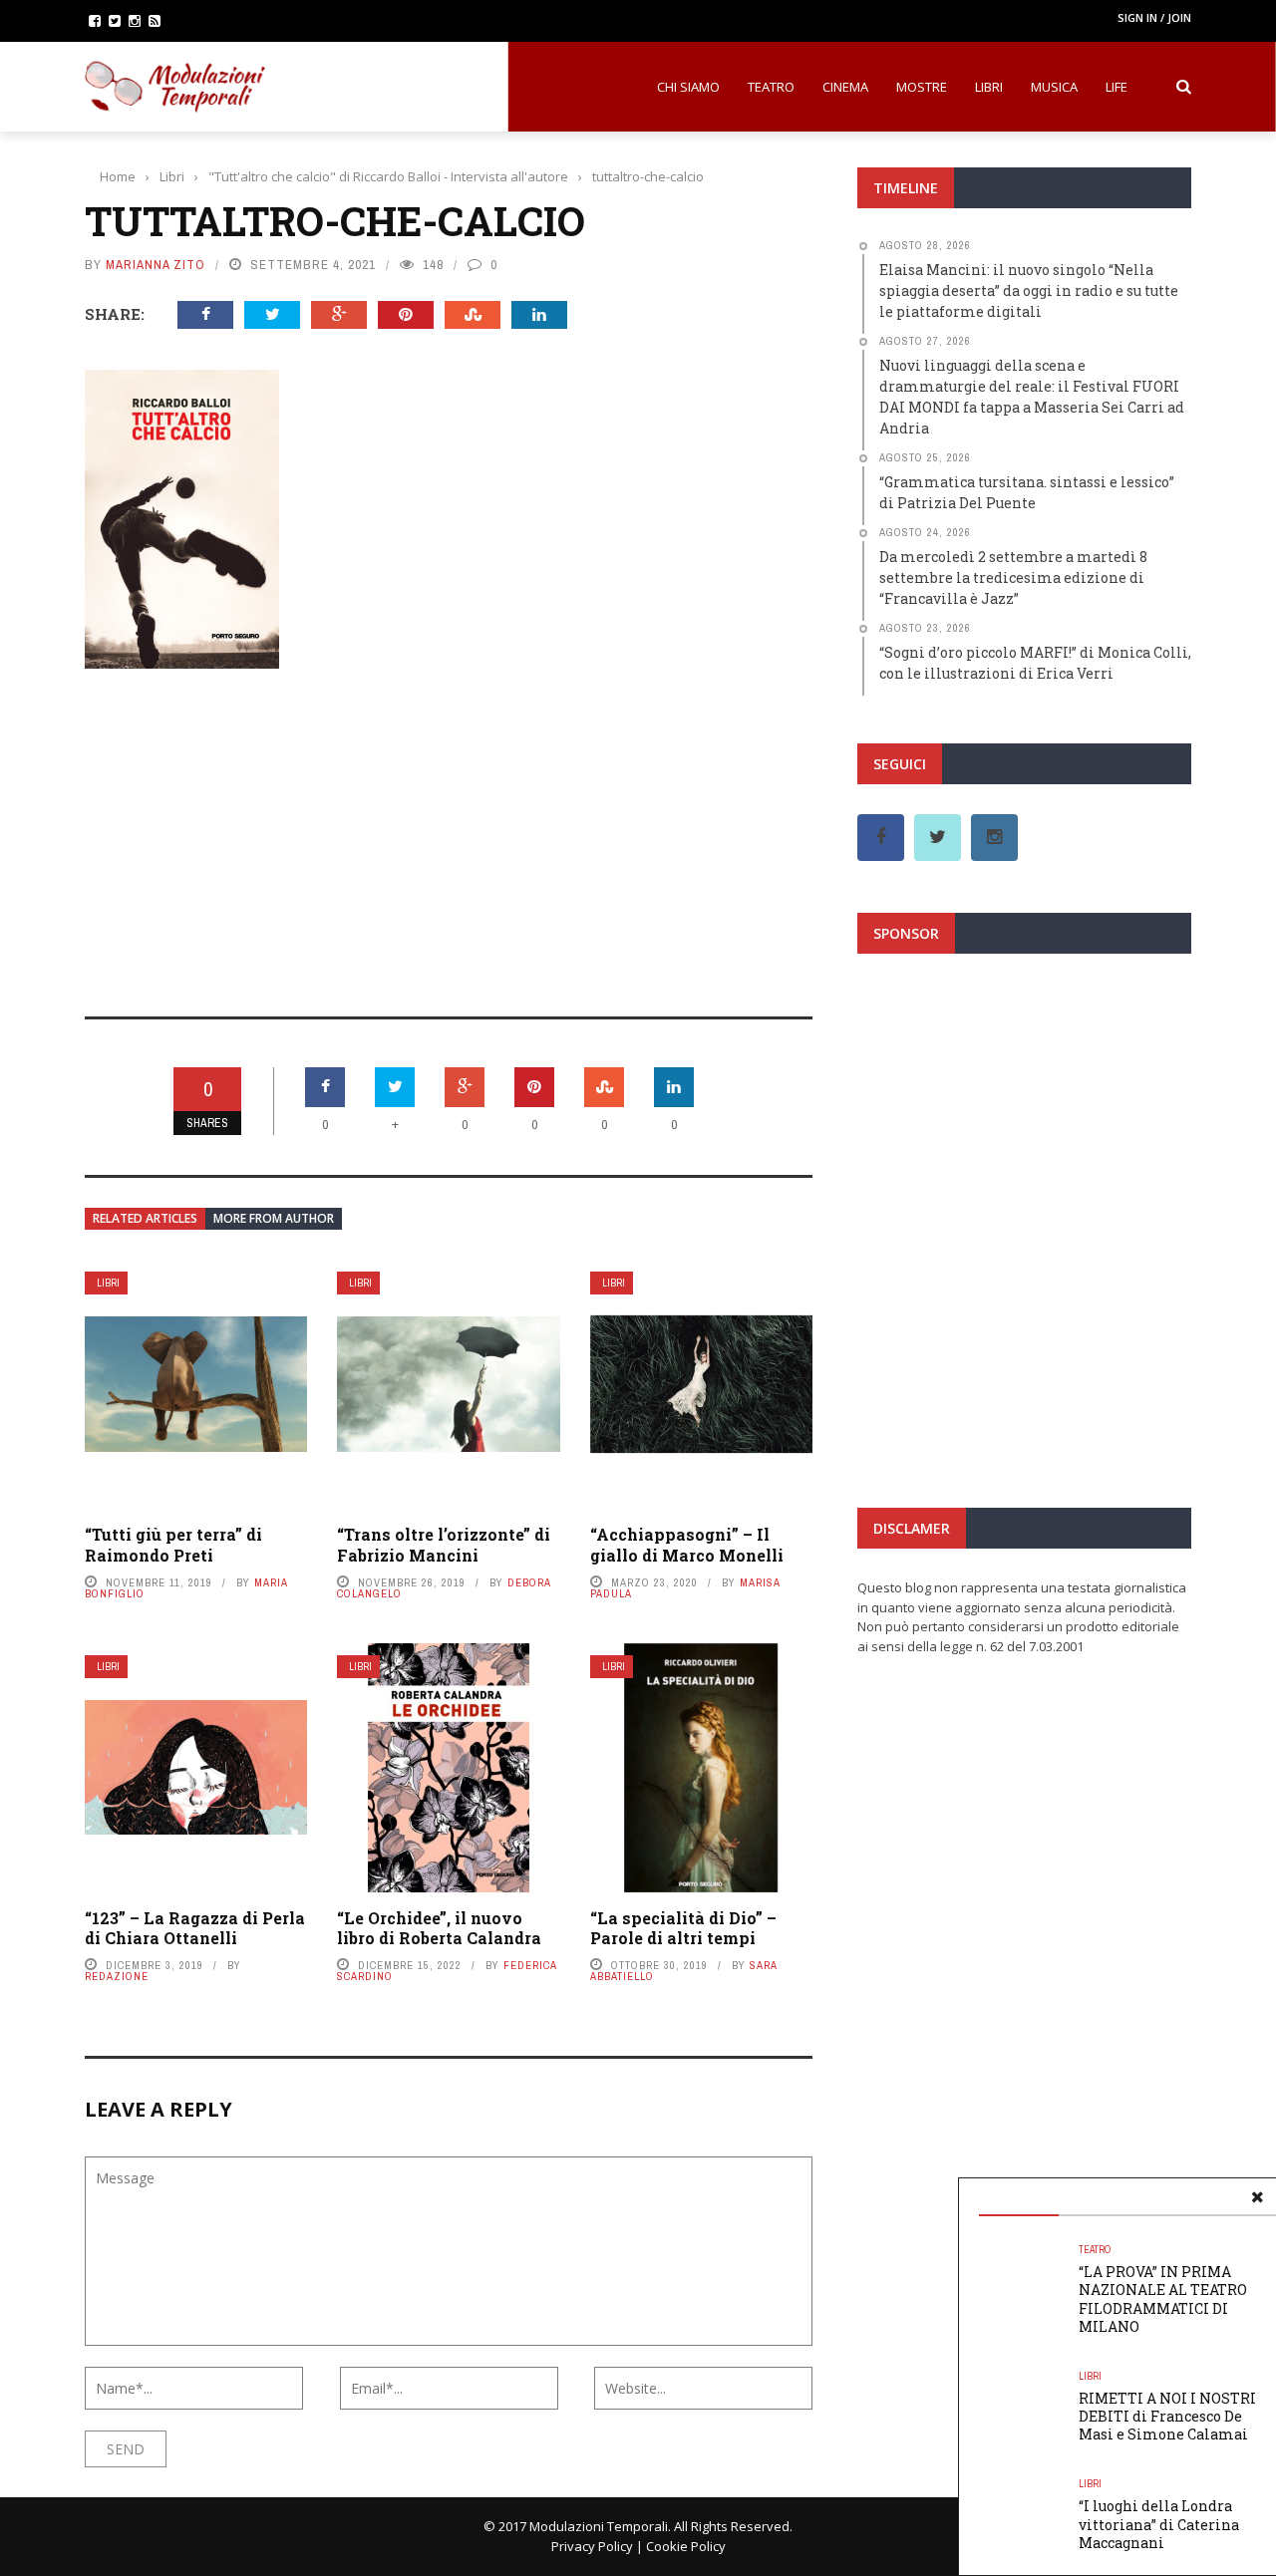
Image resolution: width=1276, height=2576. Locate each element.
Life (1116, 87)
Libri (989, 87)
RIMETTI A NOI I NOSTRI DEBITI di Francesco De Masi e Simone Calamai (1167, 2416)
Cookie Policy (686, 2546)
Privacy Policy (592, 2546)
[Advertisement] (449, 829)
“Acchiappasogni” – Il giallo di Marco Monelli (687, 1545)
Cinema (845, 87)
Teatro (771, 87)
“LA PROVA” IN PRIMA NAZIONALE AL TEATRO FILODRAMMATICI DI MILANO (1163, 2299)
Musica (1054, 87)
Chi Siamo (688, 87)
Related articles (145, 1218)
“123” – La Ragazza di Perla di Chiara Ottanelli (195, 1928)
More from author (274, 1218)
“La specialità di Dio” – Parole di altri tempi (683, 1928)
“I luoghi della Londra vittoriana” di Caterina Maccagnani (1159, 2524)
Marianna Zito (156, 265)
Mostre (922, 87)
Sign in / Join (1154, 17)
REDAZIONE (117, 1976)
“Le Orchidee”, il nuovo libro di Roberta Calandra (439, 1928)
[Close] (1257, 2197)
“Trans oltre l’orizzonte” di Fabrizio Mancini (444, 1545)
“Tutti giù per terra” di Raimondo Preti (173, 1545)
